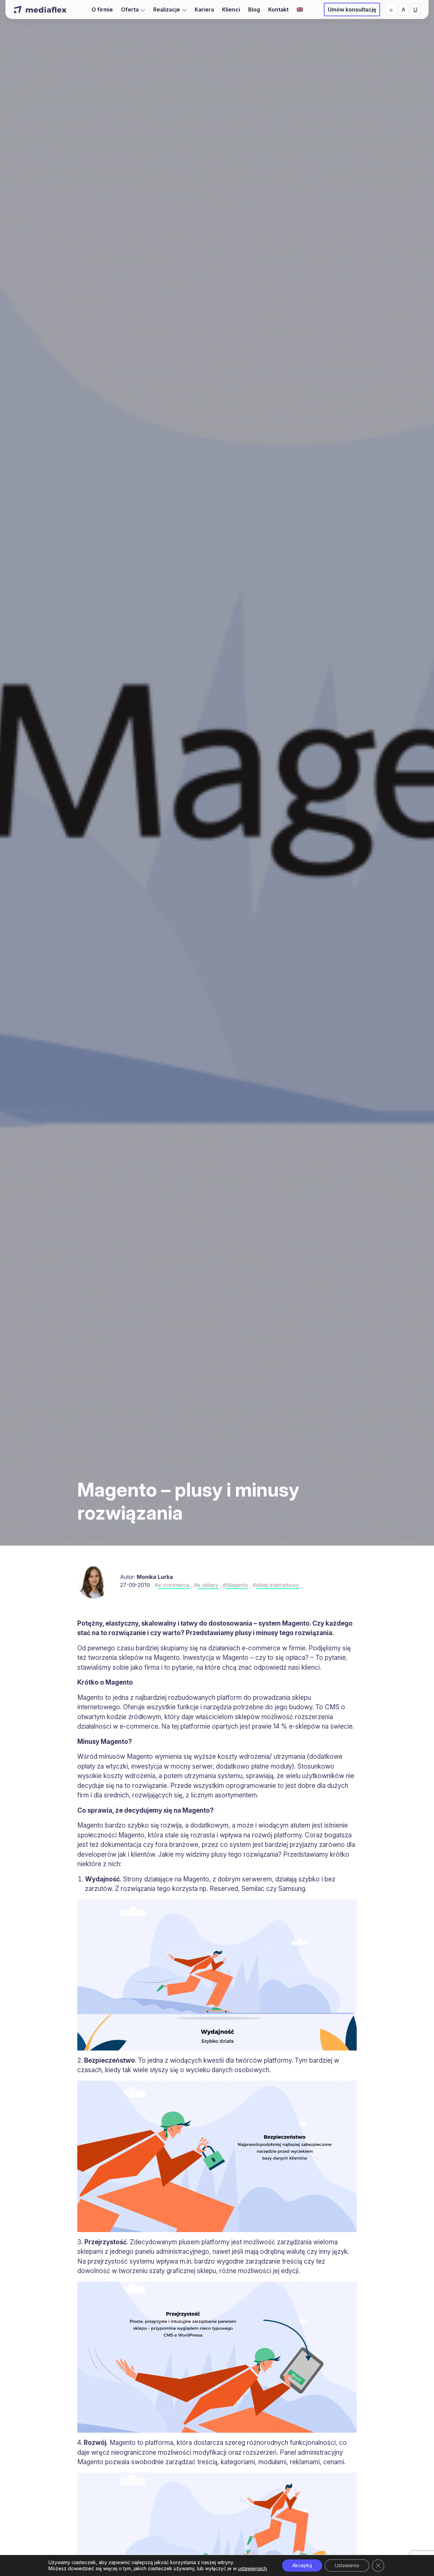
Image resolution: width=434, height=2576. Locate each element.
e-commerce (174, 1585)
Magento (237, 1585)
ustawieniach (252, 2568)
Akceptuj (302, 2565)
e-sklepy (208, 1585)
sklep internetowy (278, 1585)
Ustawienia (347, 2565)
